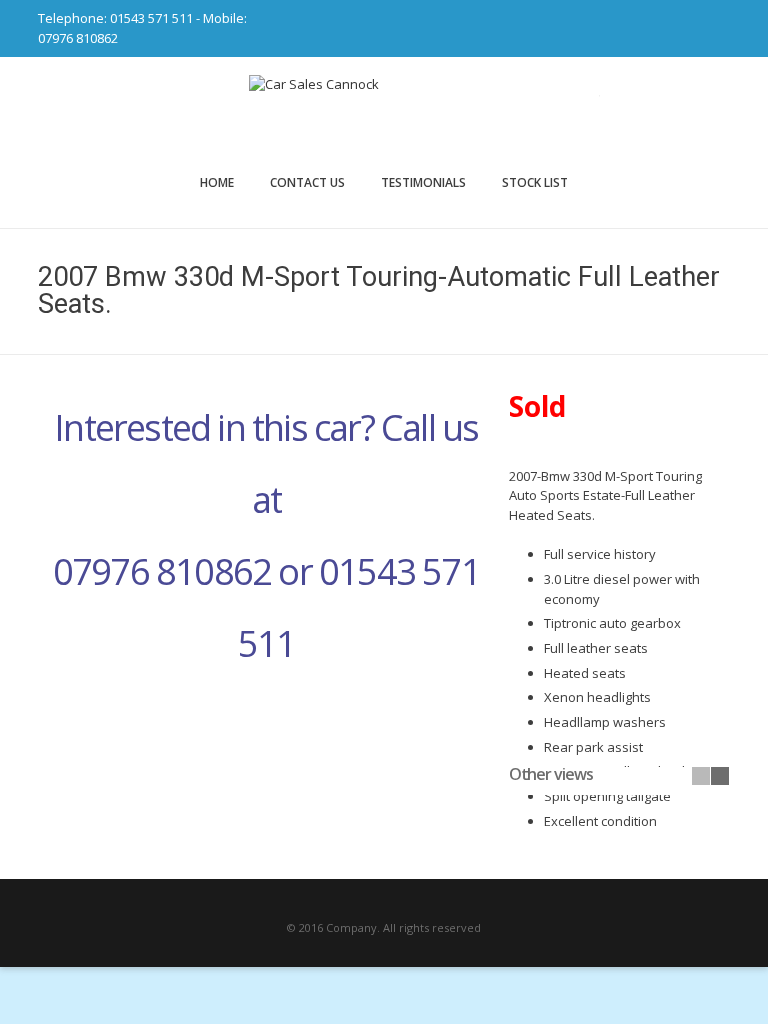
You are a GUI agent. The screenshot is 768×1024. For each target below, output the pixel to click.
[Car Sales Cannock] (384, 115)
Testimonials (423, 182)
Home (217, 182)
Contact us (307, 182)
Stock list (535, 182)
